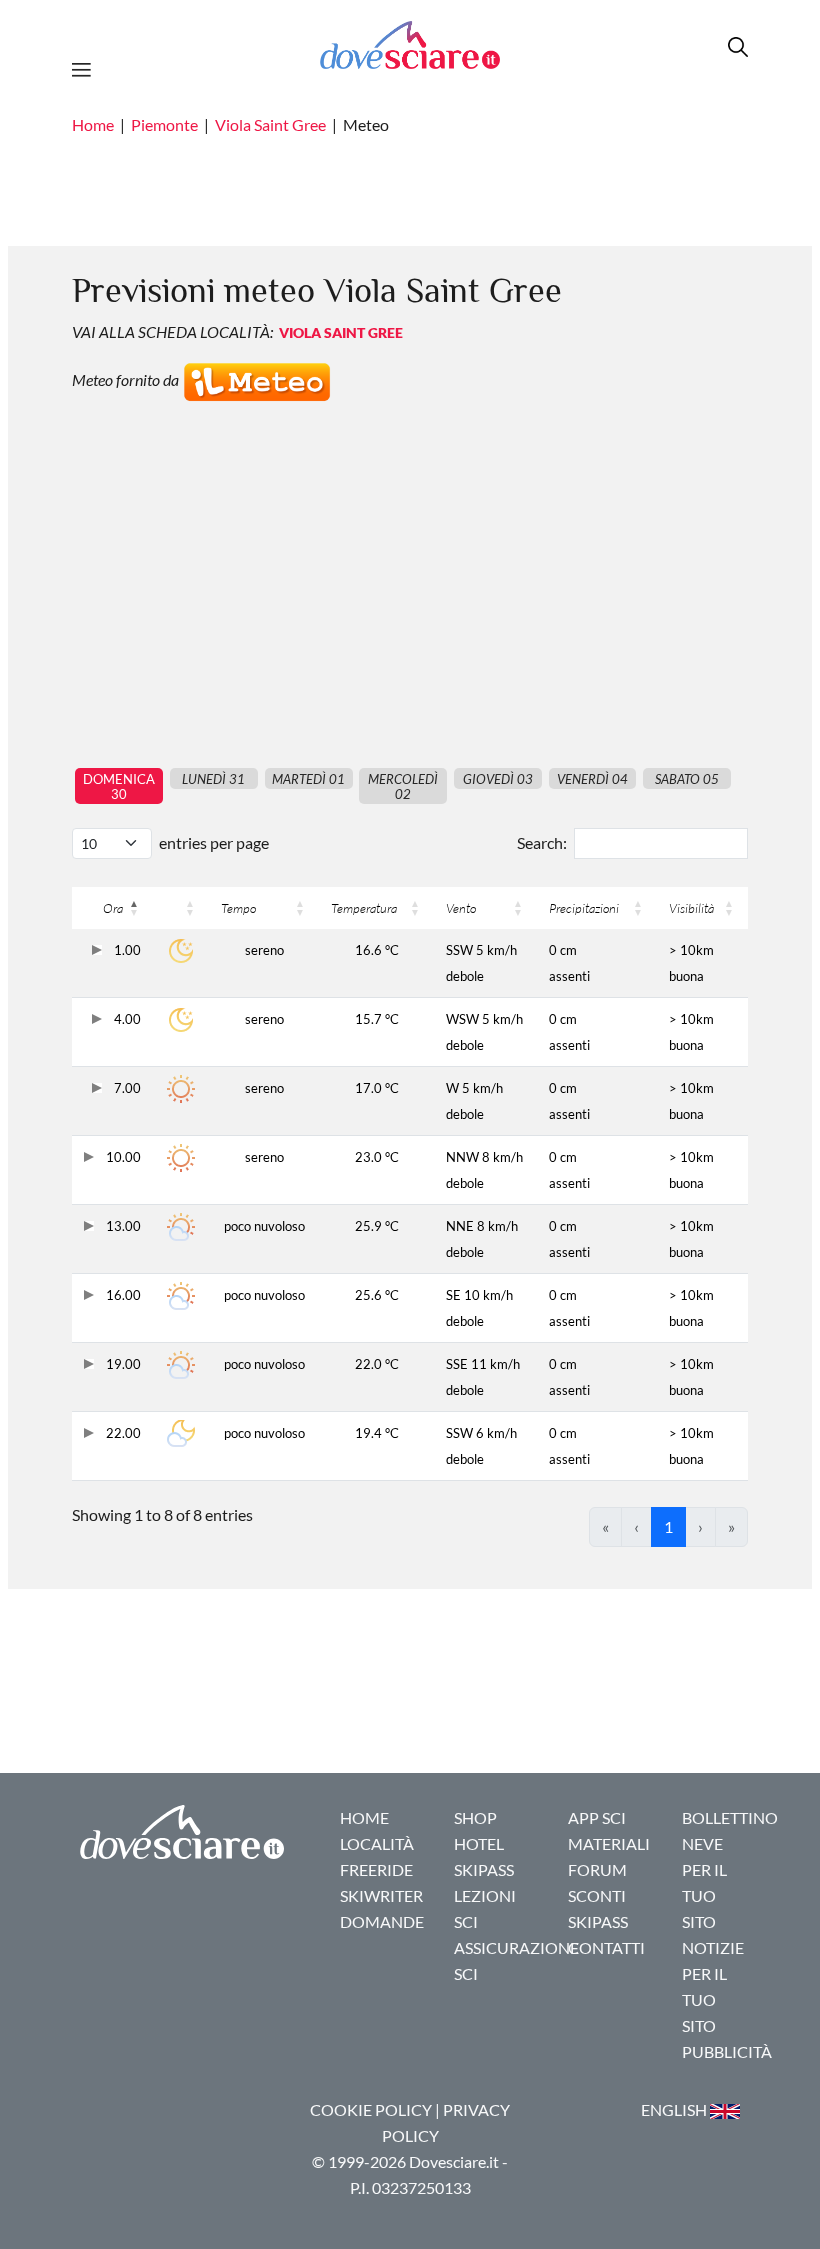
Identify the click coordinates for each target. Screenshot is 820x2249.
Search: (542, 842)
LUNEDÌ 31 (213, 779)
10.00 (122, 1157)
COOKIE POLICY (371, 2109)
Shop (475, 1817)
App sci (597, 1817)
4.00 (126, 1019)
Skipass (484, 1869)
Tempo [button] (238, 908)
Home (93, 124)
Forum (597, 1869)
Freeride (376, 1869)
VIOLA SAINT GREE (341, 332)
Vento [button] (461, 908)
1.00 (126, 950)
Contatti (606, 1947)
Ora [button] (113, 908)
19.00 (122, 1364)
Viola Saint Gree (270, 124)
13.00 (122, 1226)
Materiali (609, 1843)
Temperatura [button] (364, 908)
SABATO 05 (687, 779)
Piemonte (164, 124)
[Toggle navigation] (87, 67)
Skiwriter (381, 1895)
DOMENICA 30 (119, 786)
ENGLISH (675, 2109)
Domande (382, 1921)
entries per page (214, 842)
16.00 (122, 1295)
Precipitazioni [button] (584, 908)
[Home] (409, 44)
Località (377, 1843)
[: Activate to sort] (181, 908)
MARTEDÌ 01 (308, 779)
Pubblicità (727, 2051)
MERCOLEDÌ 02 (403, 786)
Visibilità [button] (691, 908)
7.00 (126, 1088)
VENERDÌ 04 (592, 779)
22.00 (122, 1433)
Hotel (479, 1843)
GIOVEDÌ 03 (498, 779)
